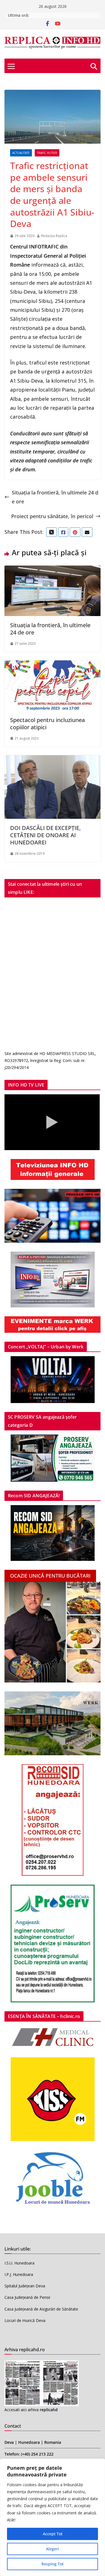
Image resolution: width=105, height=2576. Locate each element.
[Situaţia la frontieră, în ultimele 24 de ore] (53, 570)
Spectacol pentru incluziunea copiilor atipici (47, 724)
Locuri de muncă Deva (25, 2320)
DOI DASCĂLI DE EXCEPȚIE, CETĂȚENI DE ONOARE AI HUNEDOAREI (45, 835)
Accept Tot (53, 2534)
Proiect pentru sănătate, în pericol (52, 516)
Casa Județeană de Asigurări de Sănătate (41, 2309)
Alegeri (53, 2549)
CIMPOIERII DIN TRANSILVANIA (59, 15)
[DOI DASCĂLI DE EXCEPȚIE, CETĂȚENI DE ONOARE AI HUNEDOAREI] (53, 760)
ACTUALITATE (21, 153)
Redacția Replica (54, 236)
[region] (53, 2517)
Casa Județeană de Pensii (27, 2297)
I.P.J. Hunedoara (19, 2274)
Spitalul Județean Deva (25, 2286)
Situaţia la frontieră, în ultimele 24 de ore (55, 497)
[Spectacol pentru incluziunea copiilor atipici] (53, 665)
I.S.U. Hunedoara (19, 2263)
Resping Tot (53, 2564)
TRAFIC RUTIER (47, 153)
